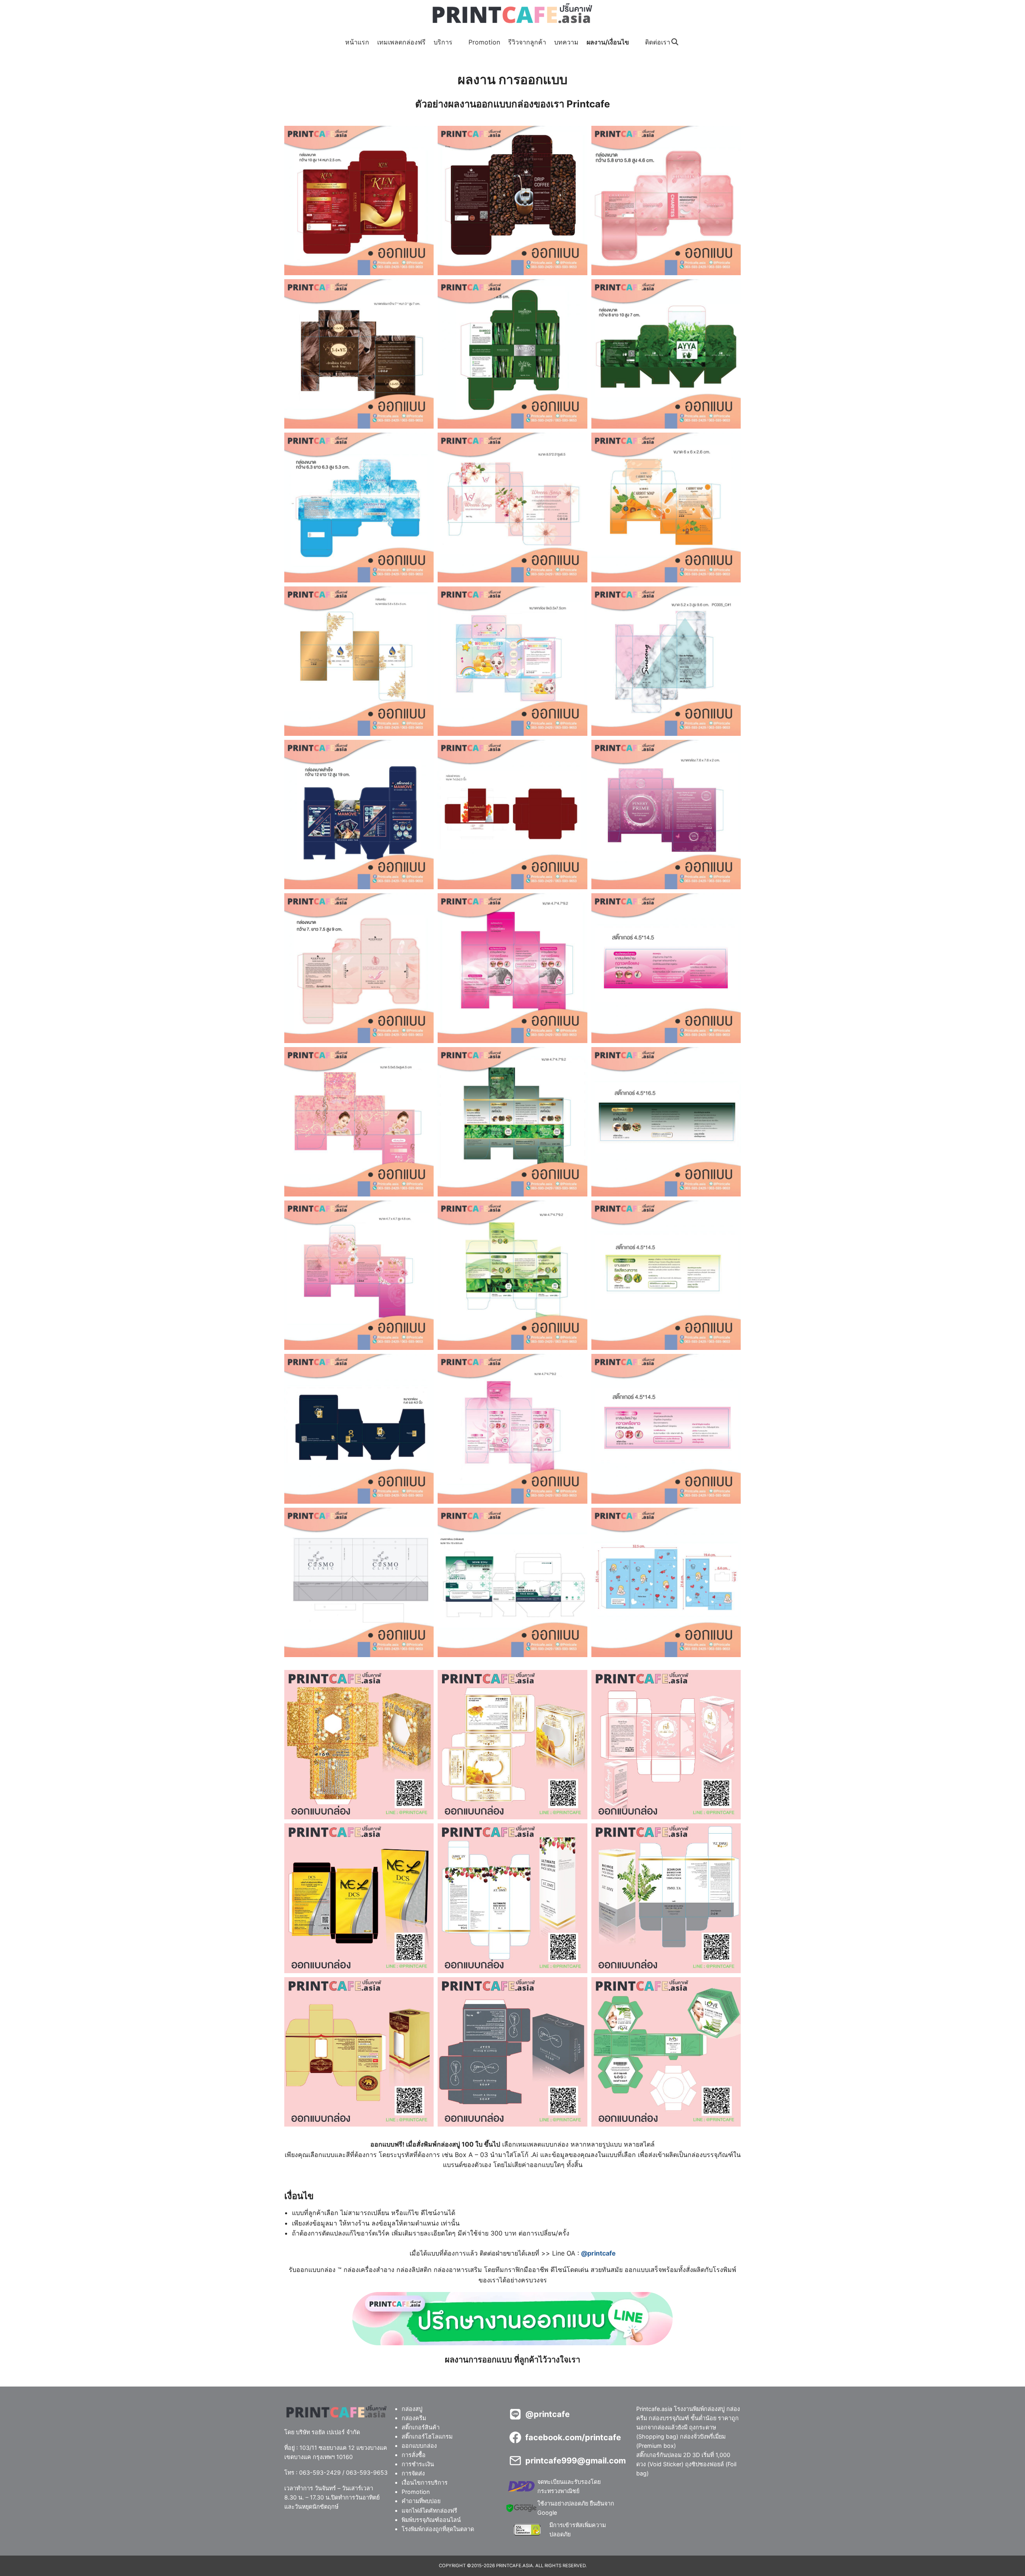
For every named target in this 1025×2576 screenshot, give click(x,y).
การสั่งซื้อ (414, 2455)
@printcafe (598, 2253)
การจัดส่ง (413, 2474)
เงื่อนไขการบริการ (425, 2483)
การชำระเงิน (418, 2464)
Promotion (484, 42)
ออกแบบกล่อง (419, 2446)
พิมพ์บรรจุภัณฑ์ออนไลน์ (431, 2520)
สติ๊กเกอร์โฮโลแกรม (427, 2436)
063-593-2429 (320, 2472)
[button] (359, 200)
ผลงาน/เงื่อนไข (608, 42)
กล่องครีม (414, 2418)
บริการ (443, 42)
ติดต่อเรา (658, 42)
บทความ (566, 42)
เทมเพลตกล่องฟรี (401, 42)
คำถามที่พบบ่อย (421, 2501)
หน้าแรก (357, 42)
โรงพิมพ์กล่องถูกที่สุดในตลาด (438, 2529)
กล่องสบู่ (412, 2409)
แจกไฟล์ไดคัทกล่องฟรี (429, 2511)
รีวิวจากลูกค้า (527, 42)
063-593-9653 (367, 2472)
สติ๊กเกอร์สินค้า (421, 2427)
